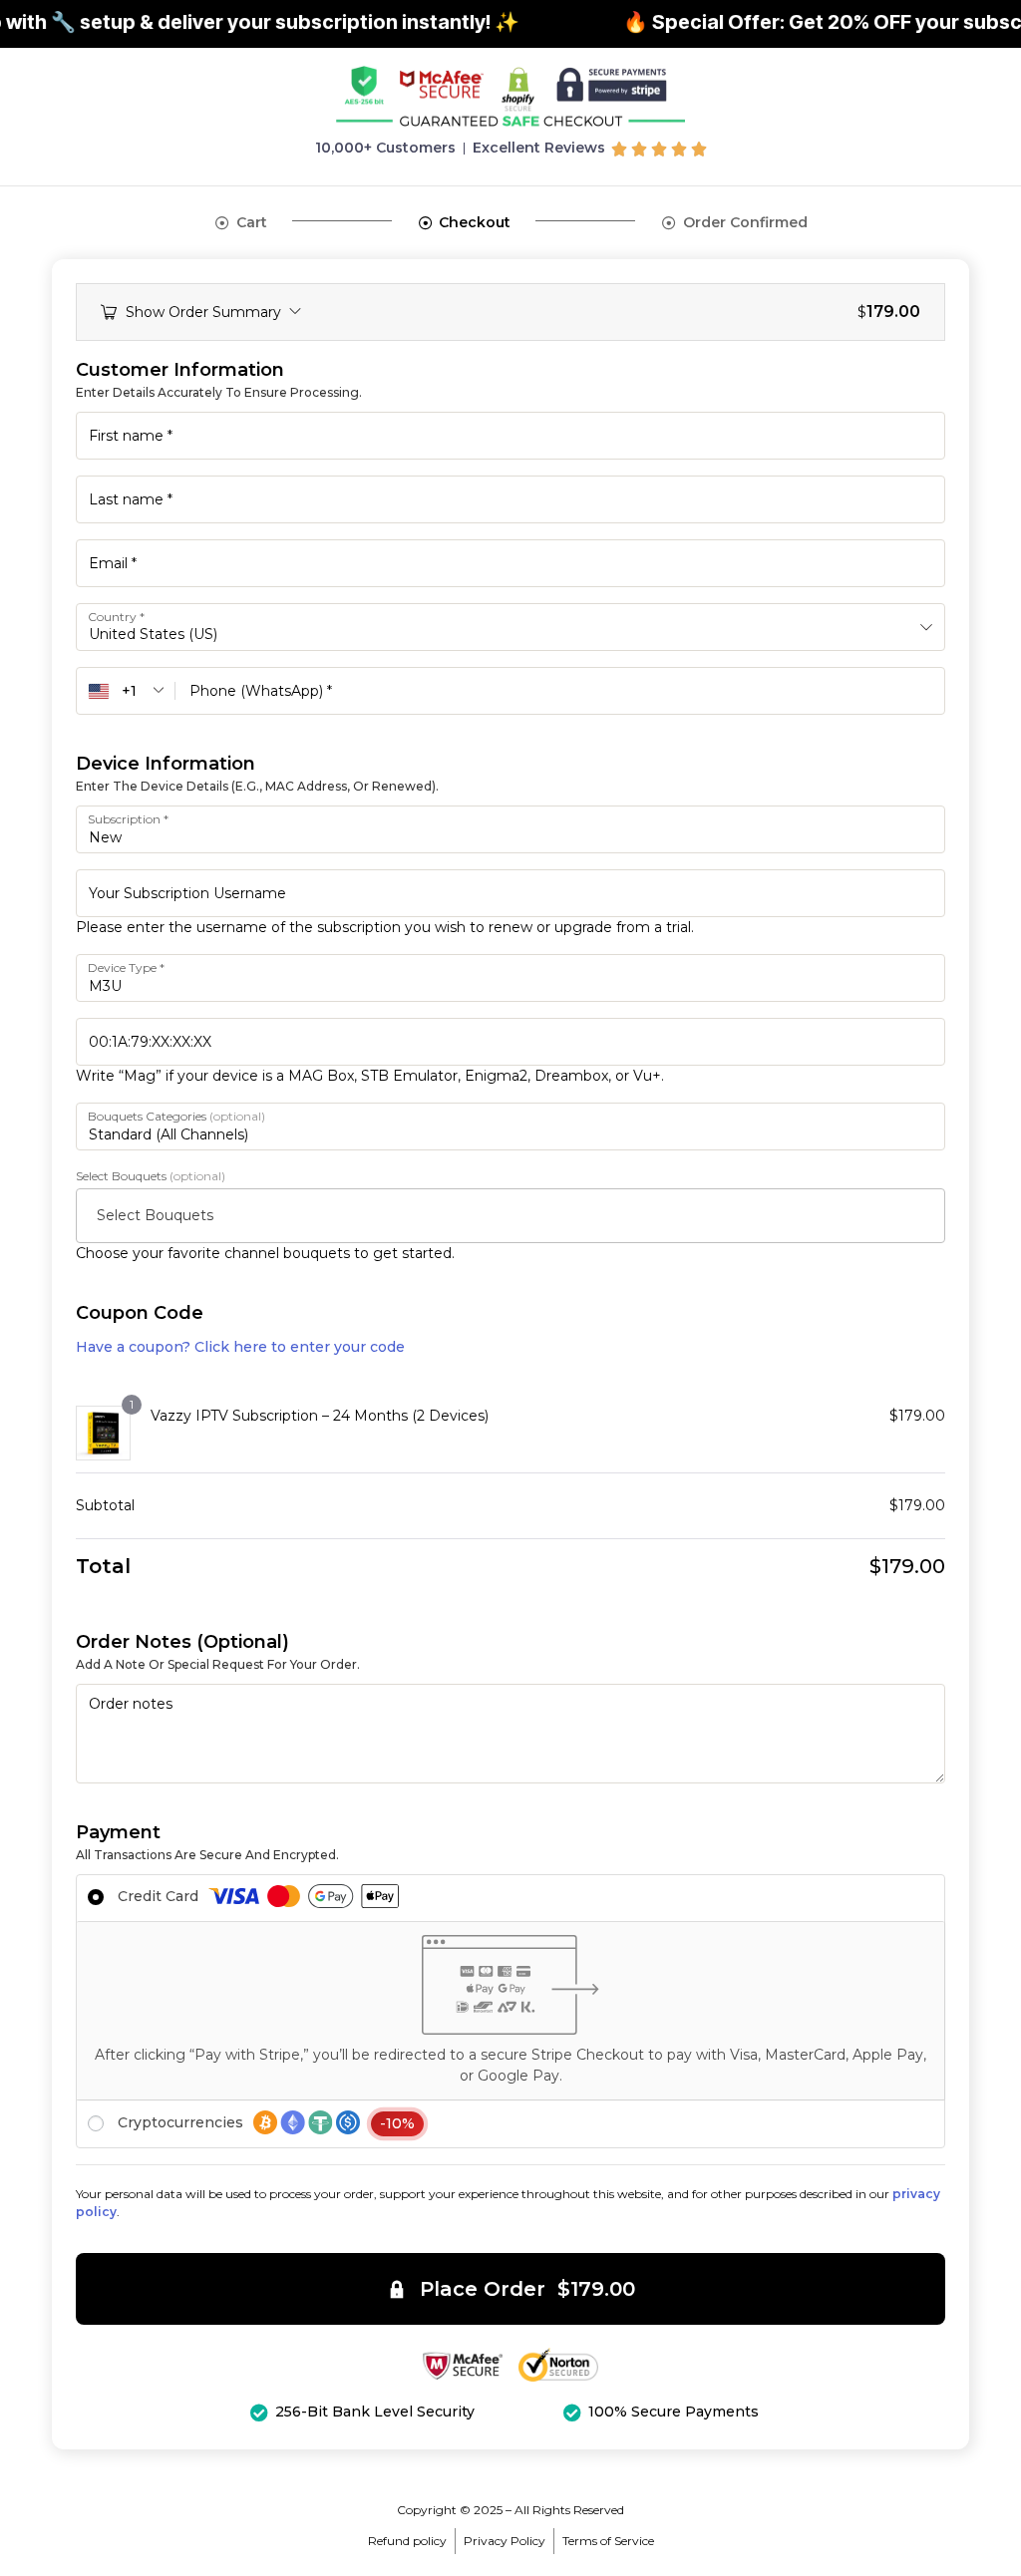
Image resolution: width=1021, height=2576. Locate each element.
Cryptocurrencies (266, 2122)
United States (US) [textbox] (153, 634)
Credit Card (160, 1896)
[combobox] (510, 627)
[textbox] (518, 1215)
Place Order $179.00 (527, 2289)
